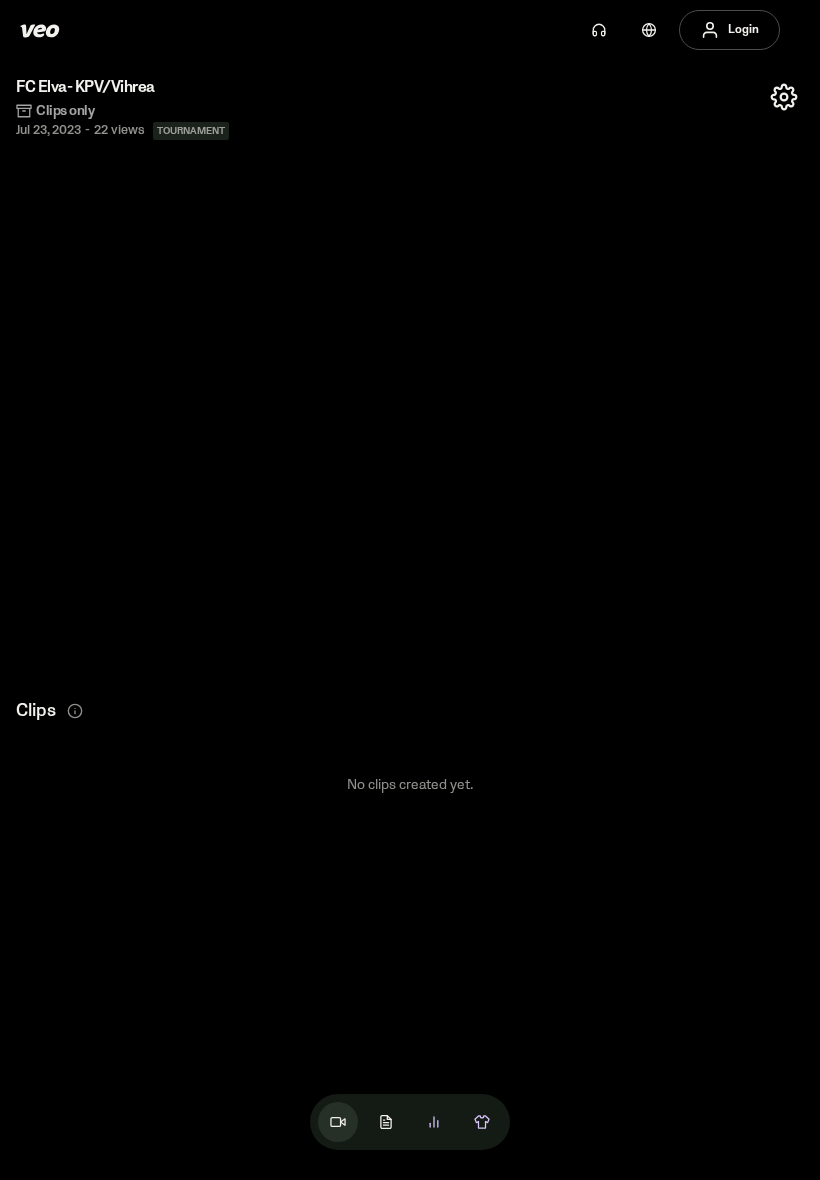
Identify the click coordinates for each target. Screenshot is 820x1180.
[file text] (386, 1122)
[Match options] (784, 97)
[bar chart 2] (434, 1122)
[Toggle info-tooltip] (75, 711)
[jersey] (482, 1122)
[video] (338, 1122)
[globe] (649, 30)
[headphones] (599, 30)
